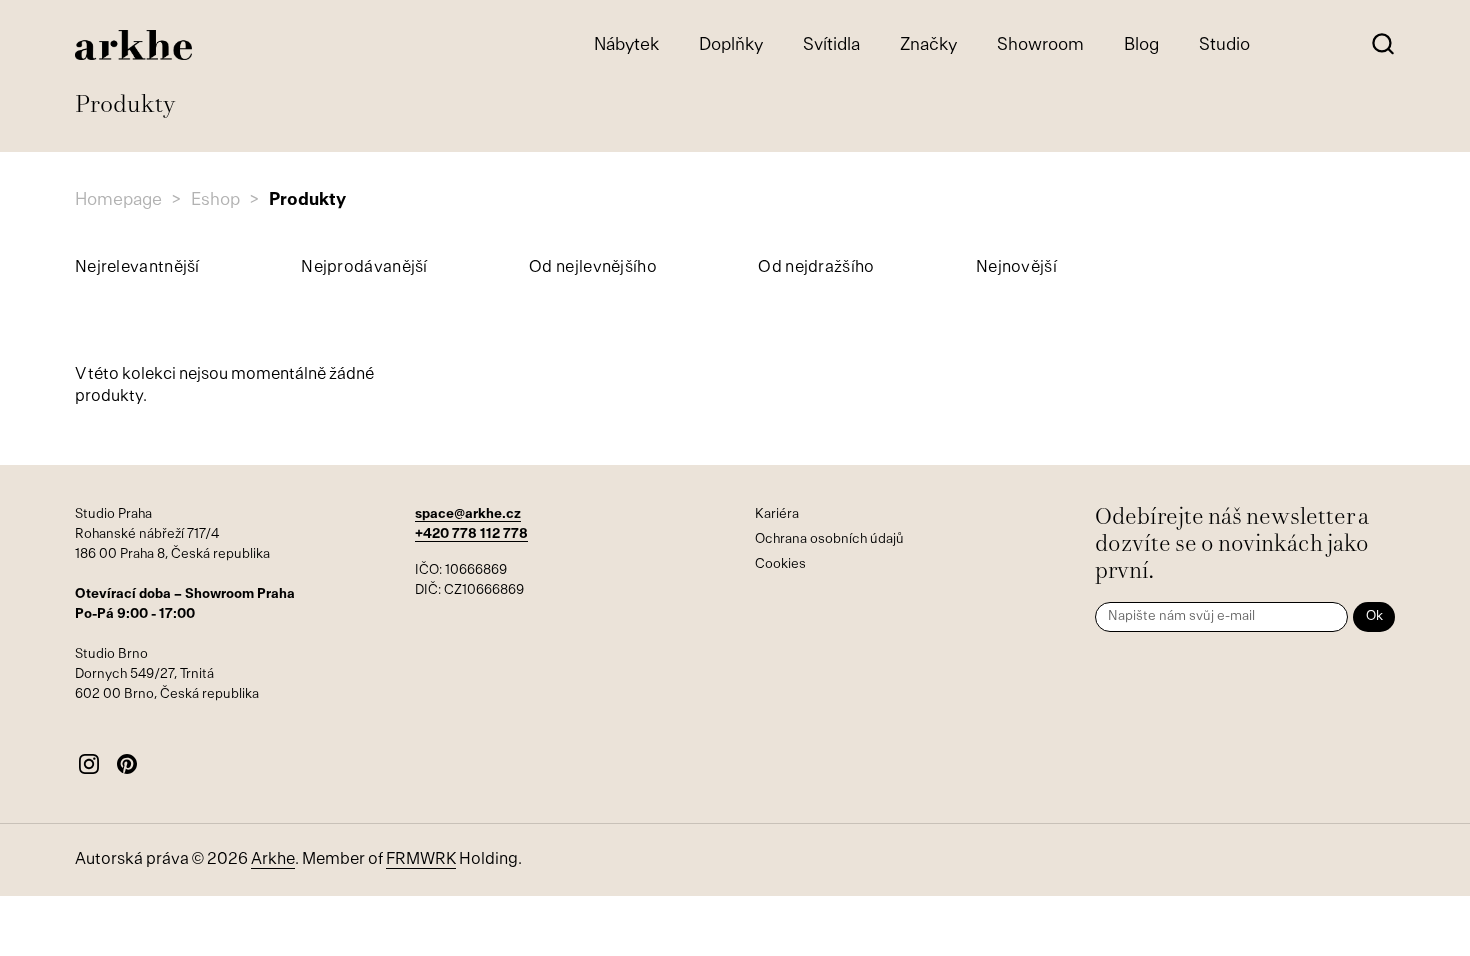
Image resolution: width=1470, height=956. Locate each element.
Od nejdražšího (816, 268)
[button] (1382, 45)
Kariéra (777, 514)
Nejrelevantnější (137, 268)
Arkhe (273, 860)
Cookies (780, 564)
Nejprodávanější (364, 268)
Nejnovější (1016, 268)
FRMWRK (421, 860)
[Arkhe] (133, 45)
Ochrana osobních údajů (829, 539)
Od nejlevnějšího (593, 268)
